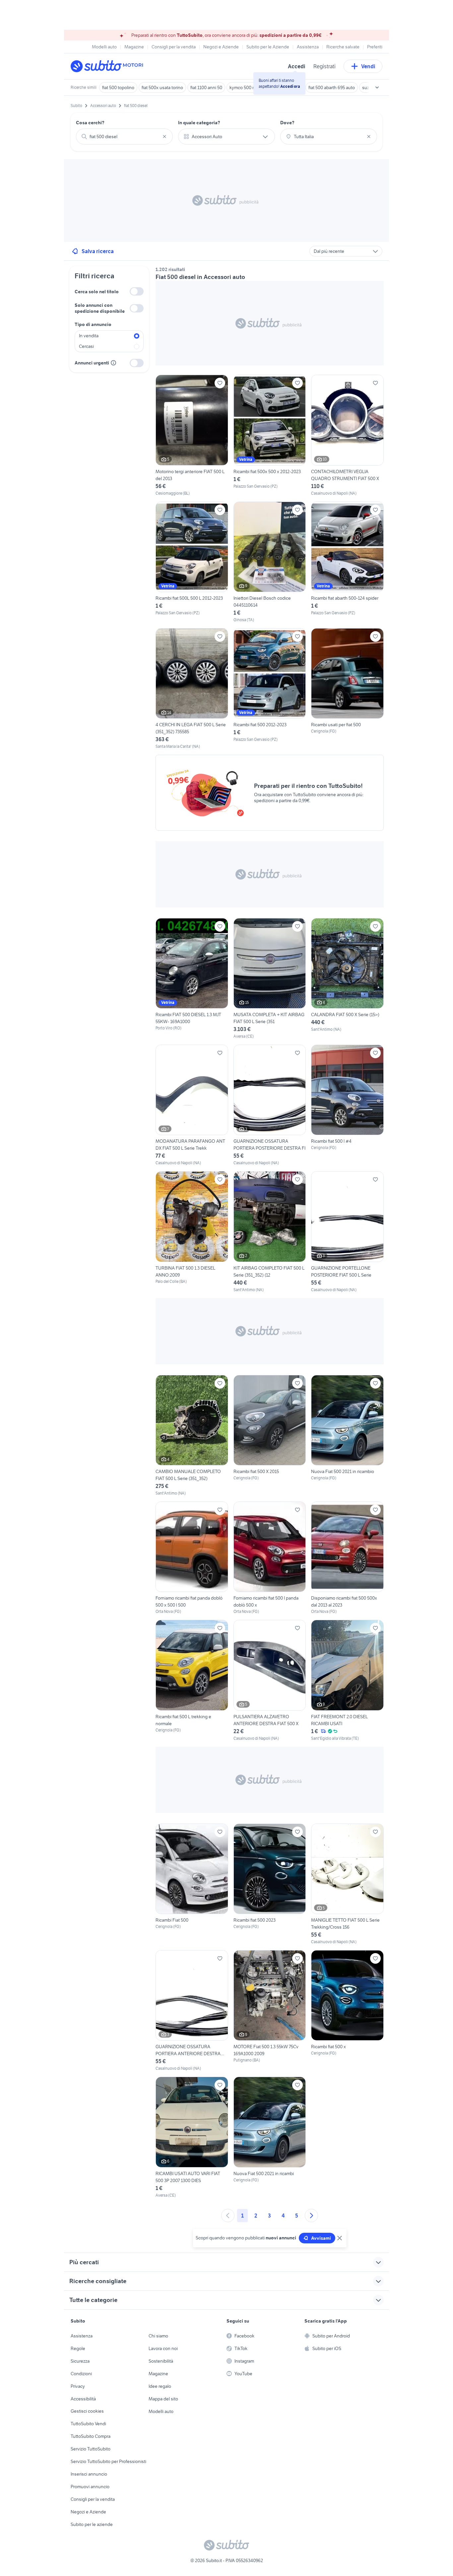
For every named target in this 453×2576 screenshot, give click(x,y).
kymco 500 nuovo (247, 87)
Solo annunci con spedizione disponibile (100, 308)
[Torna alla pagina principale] (109, 66)
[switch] (137, 291)
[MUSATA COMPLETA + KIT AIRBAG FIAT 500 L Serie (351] (270, 979)
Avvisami (321, 2238)
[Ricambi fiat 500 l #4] (347, 1105)
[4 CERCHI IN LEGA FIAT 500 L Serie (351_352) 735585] (192, 689)
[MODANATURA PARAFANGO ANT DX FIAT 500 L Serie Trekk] (192, 1105)
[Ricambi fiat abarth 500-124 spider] (347, 562)
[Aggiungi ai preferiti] (220, 383)
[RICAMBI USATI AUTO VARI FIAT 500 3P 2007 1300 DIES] (192, 2137)
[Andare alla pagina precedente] (228, 2216)
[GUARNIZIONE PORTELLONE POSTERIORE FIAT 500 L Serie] (347, 1232)
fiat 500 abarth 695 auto (332, 87)
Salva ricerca (98, 251)
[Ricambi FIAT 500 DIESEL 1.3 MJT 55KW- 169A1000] (192, 979)
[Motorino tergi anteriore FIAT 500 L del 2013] (192, 435)
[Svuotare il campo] (164, 137)
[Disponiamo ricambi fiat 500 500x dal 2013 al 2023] (347, 1558)
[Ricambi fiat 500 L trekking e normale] (192, 1680)
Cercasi (86, 346)
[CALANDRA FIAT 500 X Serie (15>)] (347, 979)
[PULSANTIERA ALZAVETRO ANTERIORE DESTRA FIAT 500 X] (270, 1680)
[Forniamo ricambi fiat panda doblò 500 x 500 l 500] (192, 1558)
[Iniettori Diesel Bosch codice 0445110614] (270, 562)
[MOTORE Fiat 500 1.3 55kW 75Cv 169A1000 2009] (270, 2011)
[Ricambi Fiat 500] (192, 1884)
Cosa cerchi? (90, 123)
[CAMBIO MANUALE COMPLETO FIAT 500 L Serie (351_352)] (192, 1436)
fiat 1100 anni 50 (206, 87)
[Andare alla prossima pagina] (311, 2216)
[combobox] (124, 137)
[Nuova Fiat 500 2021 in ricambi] (270, 2137)
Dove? (287, 123)
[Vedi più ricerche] (377, 87)
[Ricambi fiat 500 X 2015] (270, 1436)
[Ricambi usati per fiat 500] (347, 689)
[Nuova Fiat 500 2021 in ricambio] (347, 1436)
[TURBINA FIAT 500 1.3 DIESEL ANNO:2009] (192, 1232)
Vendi (368, 66)
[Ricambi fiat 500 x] (347, 2011)
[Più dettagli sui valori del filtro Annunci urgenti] (113, 363)
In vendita (89, 336)
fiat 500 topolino (118, 87)
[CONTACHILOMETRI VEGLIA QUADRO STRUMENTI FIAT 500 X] (347, 435)
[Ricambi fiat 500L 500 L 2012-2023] (192, 562)
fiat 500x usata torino (162, 87)
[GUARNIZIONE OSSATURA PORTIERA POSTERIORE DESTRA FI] (270, 1105)
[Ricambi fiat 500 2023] (270, 1884)
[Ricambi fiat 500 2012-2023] (270, 689)
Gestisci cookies (87, 2411)
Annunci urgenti (92, 363)
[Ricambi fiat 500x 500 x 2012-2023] (270, 435)
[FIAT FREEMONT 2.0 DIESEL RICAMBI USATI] (347, 1680)
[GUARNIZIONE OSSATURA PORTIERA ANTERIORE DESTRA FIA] (192, 2011)
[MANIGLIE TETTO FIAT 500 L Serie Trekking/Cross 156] (347, 1884)
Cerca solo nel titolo (97, 292)
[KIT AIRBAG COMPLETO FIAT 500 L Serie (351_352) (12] (270, 1232)
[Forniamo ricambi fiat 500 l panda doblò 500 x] (270, 1558)
